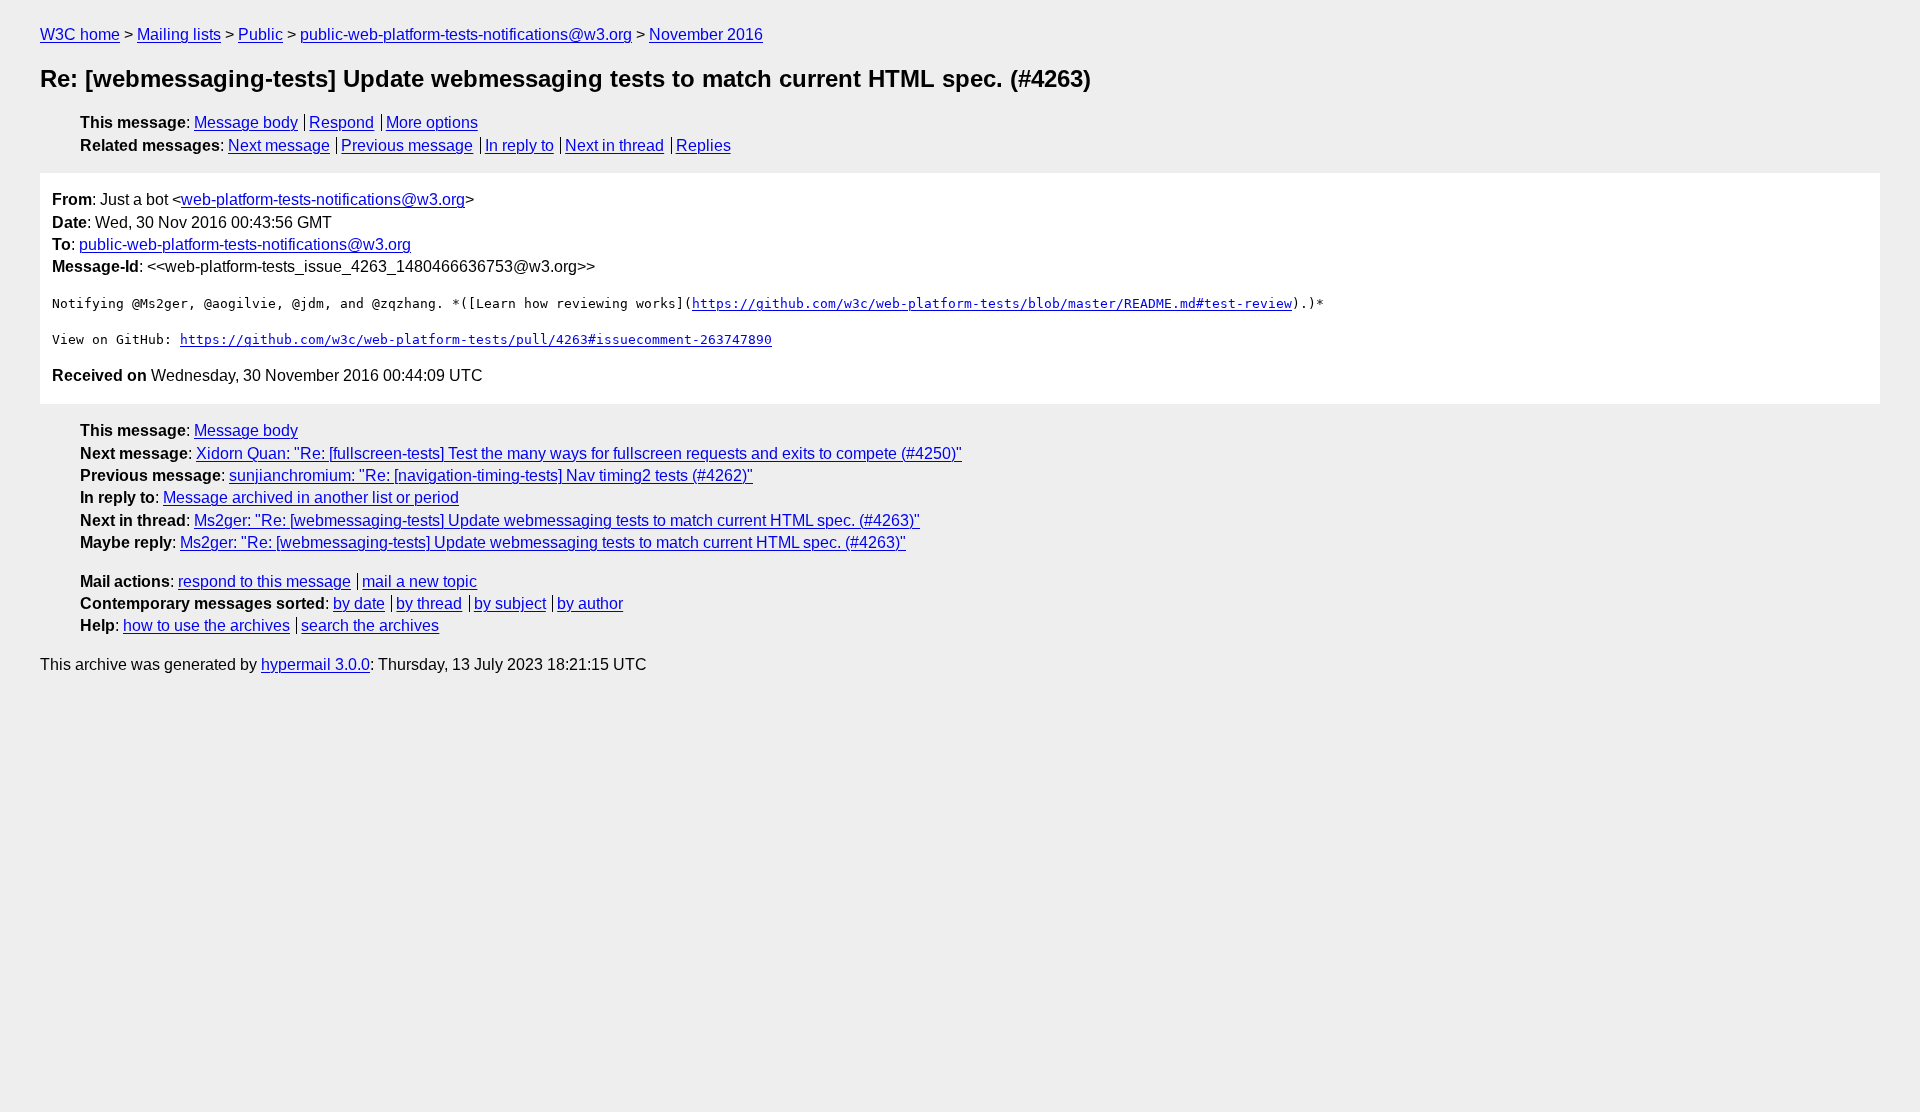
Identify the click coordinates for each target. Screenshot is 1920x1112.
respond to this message (264, 581)
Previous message (407, 145)
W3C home (80, 34)
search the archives (370, 625)
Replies (703, 145)
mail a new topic (419, 581)
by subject (510, 603)
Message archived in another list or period (311, 497)
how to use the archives (206, 625)
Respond (341, 122)
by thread (429, 603)
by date (359, 603)
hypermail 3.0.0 (315, 664)
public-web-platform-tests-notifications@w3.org (466, 34)
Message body (246, 122)
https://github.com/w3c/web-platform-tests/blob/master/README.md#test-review (992, 303)
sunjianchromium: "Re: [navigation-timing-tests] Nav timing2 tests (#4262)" (491, 475)
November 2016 (706, 34)
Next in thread (614, 145)
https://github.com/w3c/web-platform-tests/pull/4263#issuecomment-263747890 (476, 339)
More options (432, 122)
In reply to (519, 145)
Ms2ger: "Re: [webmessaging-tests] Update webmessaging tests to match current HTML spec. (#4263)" (557, 520)
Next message (279, 145)
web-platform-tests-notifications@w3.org (323, 199)
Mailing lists (179, 34)
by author (590, 603)
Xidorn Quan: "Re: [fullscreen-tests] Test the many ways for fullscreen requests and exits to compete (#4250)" (579, 453)
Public (260, 34)
